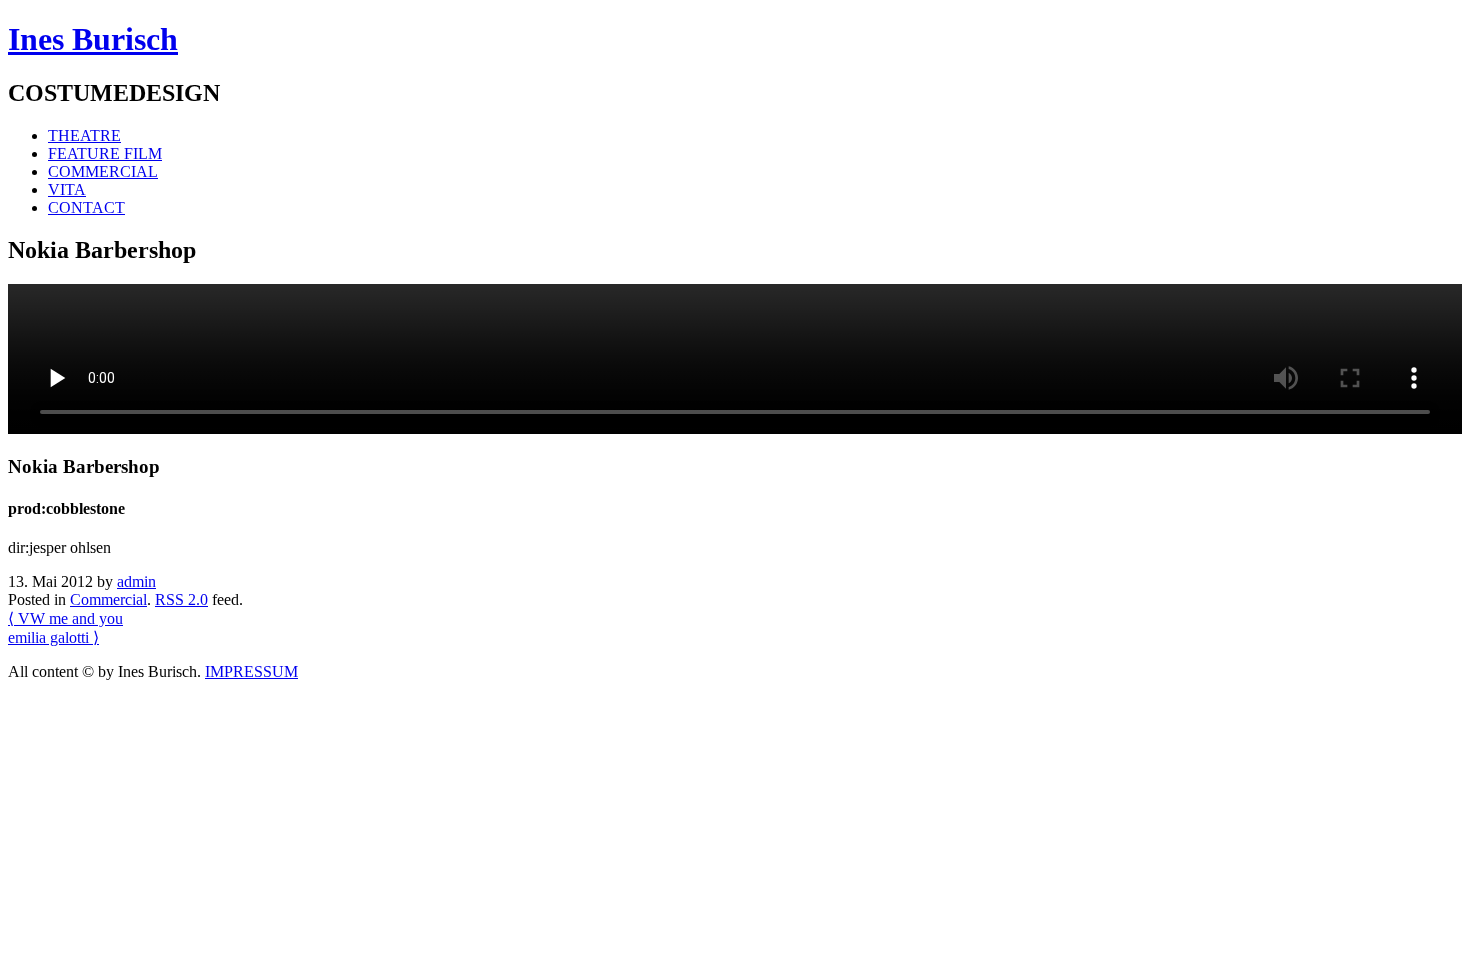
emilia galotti (53, 637)
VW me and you (65, 618)
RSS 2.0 (181, 599)
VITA (67, 189)
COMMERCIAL (103, 171)
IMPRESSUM (251, 671)
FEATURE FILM (105, 153)
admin (136, 581)
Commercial (108, 599)
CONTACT (86, 207)
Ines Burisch (93, 39)
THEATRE (84, 135)
